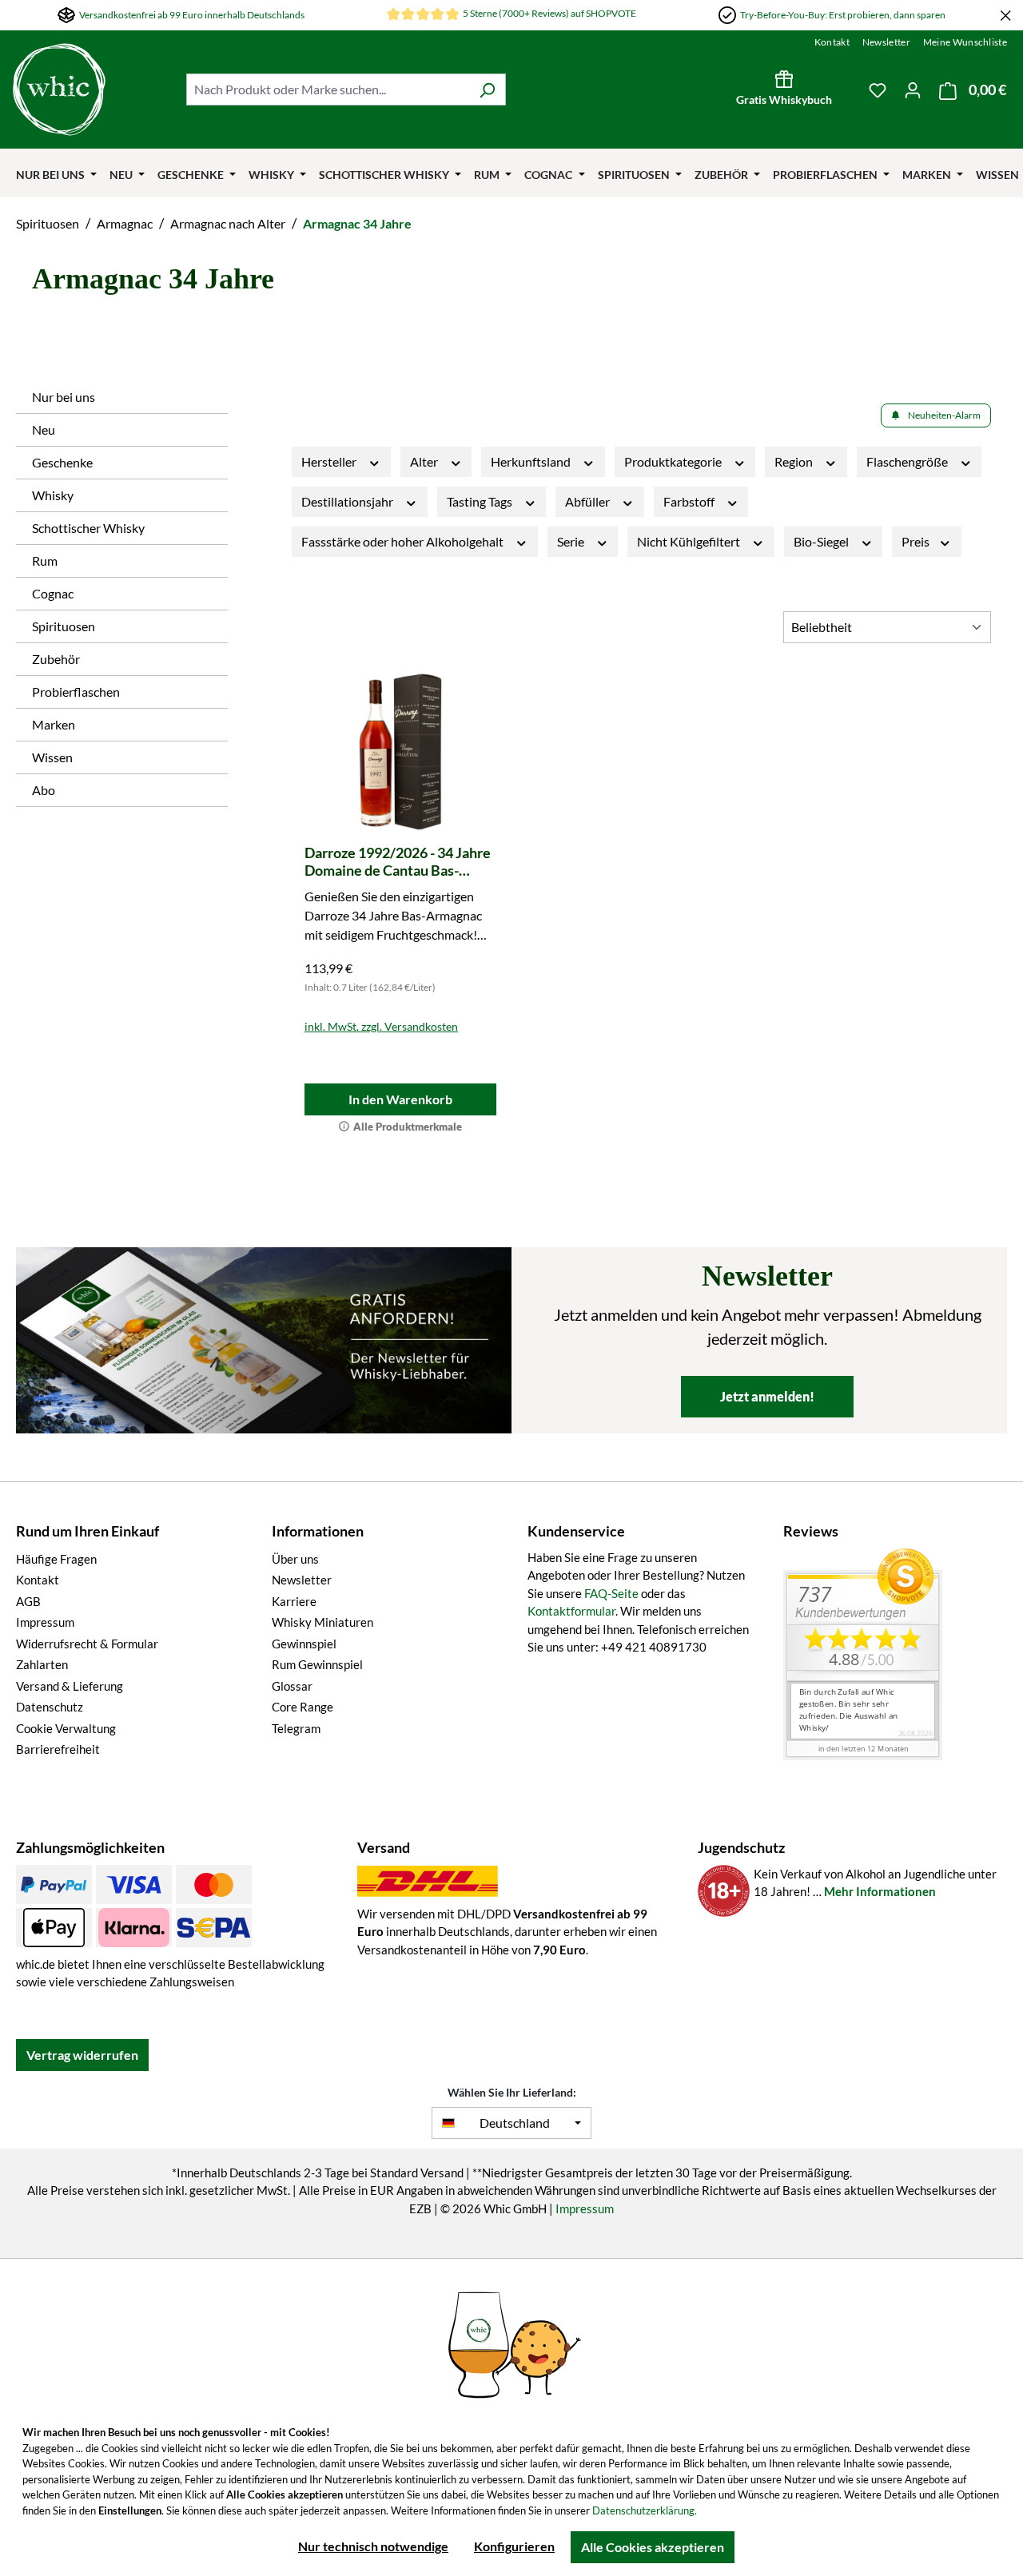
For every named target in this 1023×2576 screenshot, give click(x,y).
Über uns (295, 1559)
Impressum (45, 1622)
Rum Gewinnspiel (317, 1664)
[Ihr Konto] (913, 89)
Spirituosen (64, 626)
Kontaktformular (571, 1611)
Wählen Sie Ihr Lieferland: (512, 2092)
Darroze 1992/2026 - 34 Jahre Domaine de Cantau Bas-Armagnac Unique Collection (398, 861)
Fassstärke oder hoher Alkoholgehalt (404, 541)
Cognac (53, 593)
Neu (44, 429)
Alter (425, 461)
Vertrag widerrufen (82, 2055)
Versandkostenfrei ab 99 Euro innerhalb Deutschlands (192, 15)
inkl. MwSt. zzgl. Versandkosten (381, 1026)
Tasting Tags (481, 501)
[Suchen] (487, 89)
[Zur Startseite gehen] (92, 89)
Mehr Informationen (880, 1891)
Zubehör (56, 659)
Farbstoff (690, 501)
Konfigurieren (514, 2546)
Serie (572, 541)
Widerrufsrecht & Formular (87, 1644)
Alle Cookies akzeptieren (653, 2547)
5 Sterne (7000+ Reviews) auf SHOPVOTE (549, 13)
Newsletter (886, 42)
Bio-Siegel (822, 541)
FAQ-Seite (611, 1593)
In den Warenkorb (400, 1099)
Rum (45, 561)
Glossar (292, 1686)
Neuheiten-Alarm (944, 415)
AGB (28, 1601)
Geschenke (62, 462)
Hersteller (330, 461)
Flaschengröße (908, 461)
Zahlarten (42, 1664)
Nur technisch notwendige (373, 2546)
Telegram (296, 1728)
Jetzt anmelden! (767, 1396)
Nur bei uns (64, 397)
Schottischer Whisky (88, 528)
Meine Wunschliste (965, 42)
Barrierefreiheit (58, 1749)
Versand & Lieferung (70, 1686)
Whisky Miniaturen (322, 1622)
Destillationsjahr (348, 501)
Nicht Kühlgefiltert (690, 541)
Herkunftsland (532, 461)
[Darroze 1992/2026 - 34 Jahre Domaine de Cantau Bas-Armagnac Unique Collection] (400, 752)
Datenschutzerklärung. (645, 2510)
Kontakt (832, 42)
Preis (917, 541)
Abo (44, 790)
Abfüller (589, 501)
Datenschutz (50, 1707)
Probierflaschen (76, 692)
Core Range (303, 1707)
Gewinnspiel (304, 1644)
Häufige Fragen (56, 1559)
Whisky (53, 495)
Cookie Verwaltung (66, 1728)
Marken (54, 724)
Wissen (52, 757)
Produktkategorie (674, 461)
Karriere (294, 1601)
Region (795, 461)
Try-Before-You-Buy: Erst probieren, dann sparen (843, 15)
